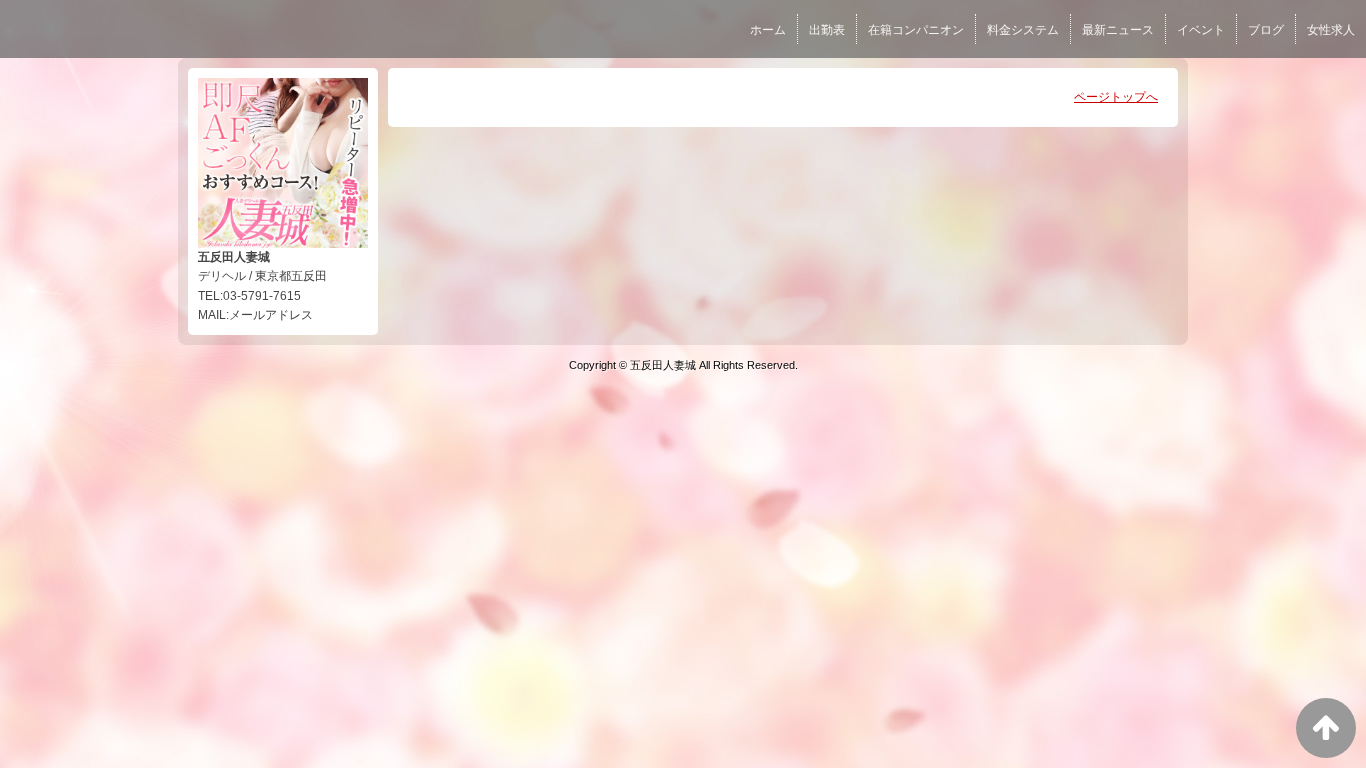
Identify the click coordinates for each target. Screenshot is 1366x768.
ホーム (768, 30)
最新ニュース (1118, 30)
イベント (1201, 30)
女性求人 (1331, 30)
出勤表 (827, 30)
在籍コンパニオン (916, 30)
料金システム (1023, 30)
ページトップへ (1116, 97)
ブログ (1266, 30)
